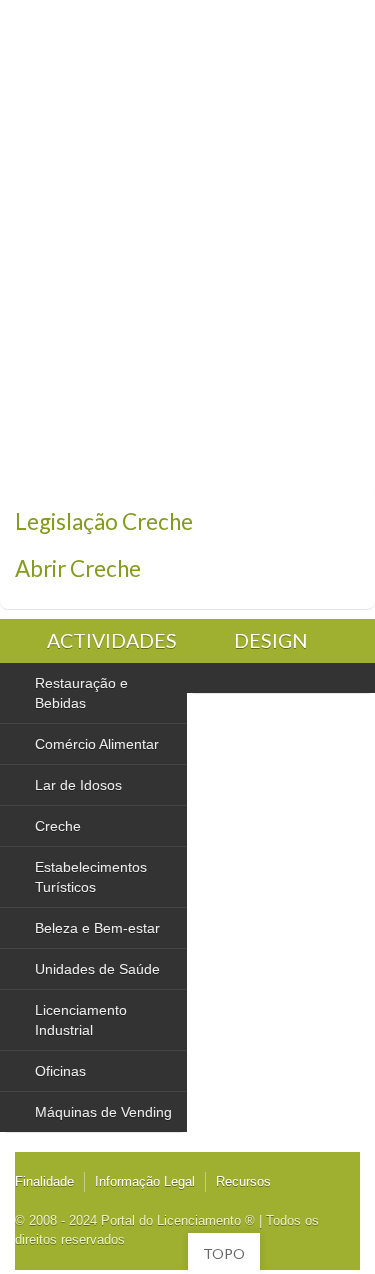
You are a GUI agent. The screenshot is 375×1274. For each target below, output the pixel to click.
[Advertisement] (187, 287)
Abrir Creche (78, 568)
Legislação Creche (104, 521)
